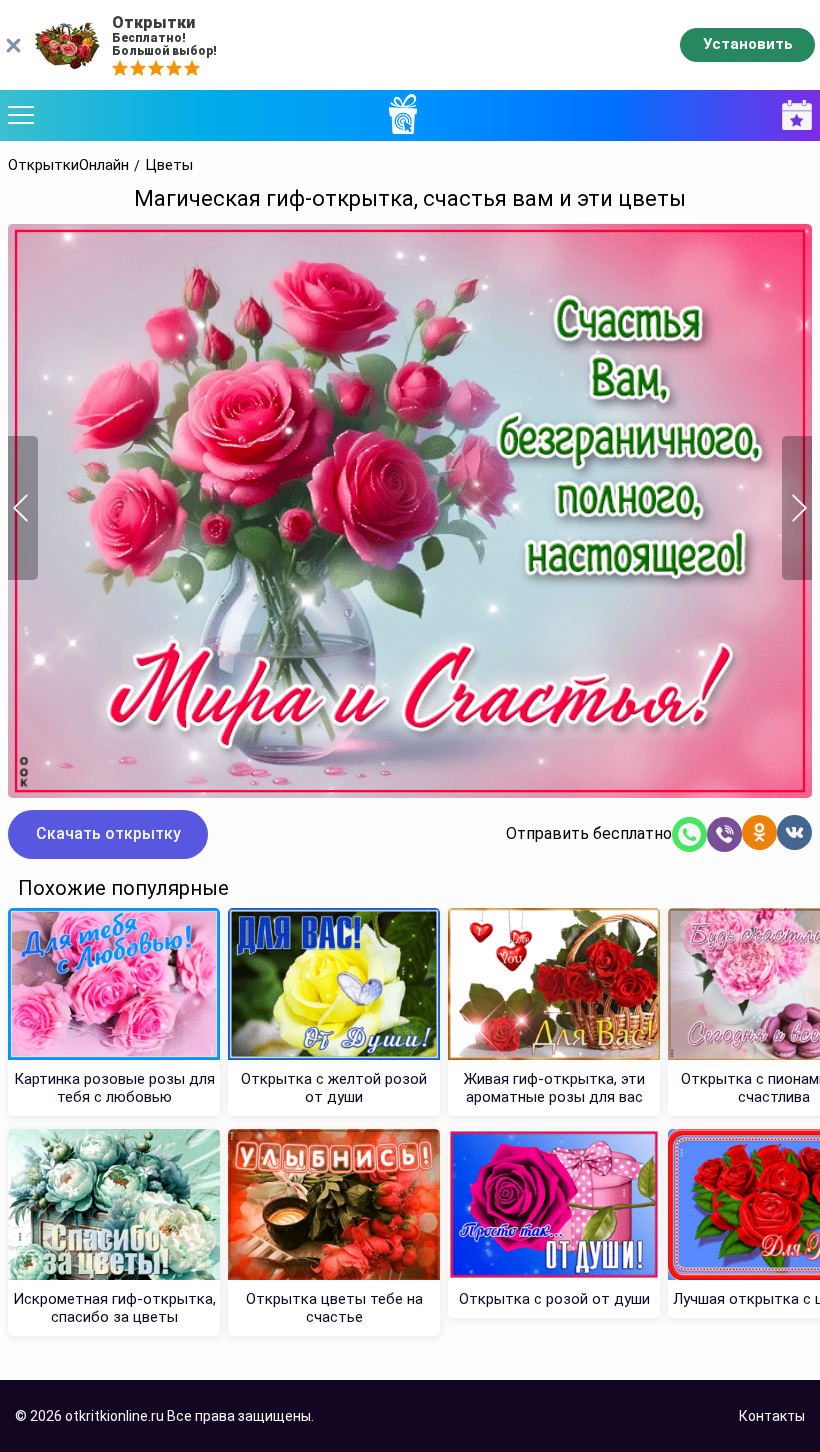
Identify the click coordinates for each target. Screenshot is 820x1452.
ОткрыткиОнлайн (68, 165)
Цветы (169, 165)
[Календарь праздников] (792, 115)
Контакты (772, 1416)
